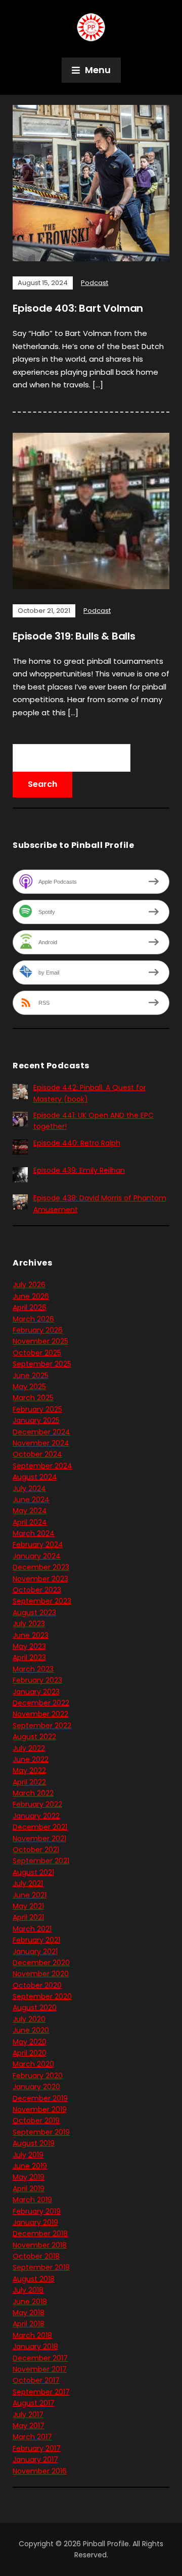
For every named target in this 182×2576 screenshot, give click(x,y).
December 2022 (41, 1703)
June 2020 (31, 2030)
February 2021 (36, 1940)
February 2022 (37, 1804)
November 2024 (41, 1443)
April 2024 (30, 1522)
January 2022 (36, 1816)
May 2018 (29, 2313)
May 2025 (29, 1387)
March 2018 (32, 2335)
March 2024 (34, 1533)
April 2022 (29, 1782)
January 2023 (36, 1692)
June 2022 (31, 1759)
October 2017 (36, 2380)
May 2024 (30, 1511)
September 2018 (41, 2267)
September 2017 (41, 2392)
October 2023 (37, 1590)
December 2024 (41, 1432)
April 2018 (29, 2324)
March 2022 (33, 1793)
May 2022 (29, 1770)
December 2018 (40, 2234)
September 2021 (41, 1861)
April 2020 (30, 2053)
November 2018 (40, 2245)
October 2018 (36, 2256)
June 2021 (30, 1895)
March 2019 (32, 2200)
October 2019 (36, 2121)
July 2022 (29, 1748)
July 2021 (28, 1883)
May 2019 (29, 2177)
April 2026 (30, 1307)
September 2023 (42, 1601)
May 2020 (30, 2042)
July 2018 (28, 2290)
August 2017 (34, 2403)
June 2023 (31, 1635)
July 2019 (28, 2155)
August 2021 (33, 1872)
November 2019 (40, 2109)
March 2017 (32, 2437)
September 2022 (42, 1726)
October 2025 (37, 1353)
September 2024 (42, 1466)
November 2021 (39, 1839)
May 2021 (28, 1906)
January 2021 (35, 1952)
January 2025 (36, 1420)
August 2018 (34, 2279)
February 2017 (37, 2448)
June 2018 (30, 2302)
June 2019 (30, 2166)
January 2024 (37, 1556)
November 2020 (41, 1974)
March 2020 (33, 2064)
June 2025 (31, 1376)
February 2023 (37, 1680)
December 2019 (40, 2098)
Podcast (95, 283)
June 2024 (31, 1500)
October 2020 (37, 1985)
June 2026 (31, 1296)
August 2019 (34, 2143)
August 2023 (34, 1613)
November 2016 (40, 2471)
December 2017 (40, 2358)
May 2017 (29, 2426)
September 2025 (42, 1364)
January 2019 (35, 2222)
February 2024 (38, 1544)
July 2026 (29, 1285)
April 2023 (29, 1657)
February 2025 (37, 1409)
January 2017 (35, 2459)
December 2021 (40, 1827)
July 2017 (28, 2415)
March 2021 (32, 1929)
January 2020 (36, 2087)
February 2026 (38, 1330)
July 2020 (29, 2019)
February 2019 (37, 2211)
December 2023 (41, 1567)
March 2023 (33, 1669)
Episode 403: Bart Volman (78, 308)
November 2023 (40, 1579)
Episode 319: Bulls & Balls (74, 636)
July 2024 (29, 1489)
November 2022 (40, 1714)
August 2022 (34, 1737)
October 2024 (37, 1454)
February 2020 (38, 2076)
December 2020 (41, 1963)
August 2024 (35, 1477)
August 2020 (35, 2008)
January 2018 (35, 2346)
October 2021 (36, 1850)
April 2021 (28, 1917)
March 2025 (33, 1398)
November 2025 (40, 1341)
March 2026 (33, 1319)
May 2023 (29, 1646)
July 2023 (29, 1624)
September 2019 (41, 2132)
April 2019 (29, 2189)
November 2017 (40, 2369)
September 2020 (42, 1996)
